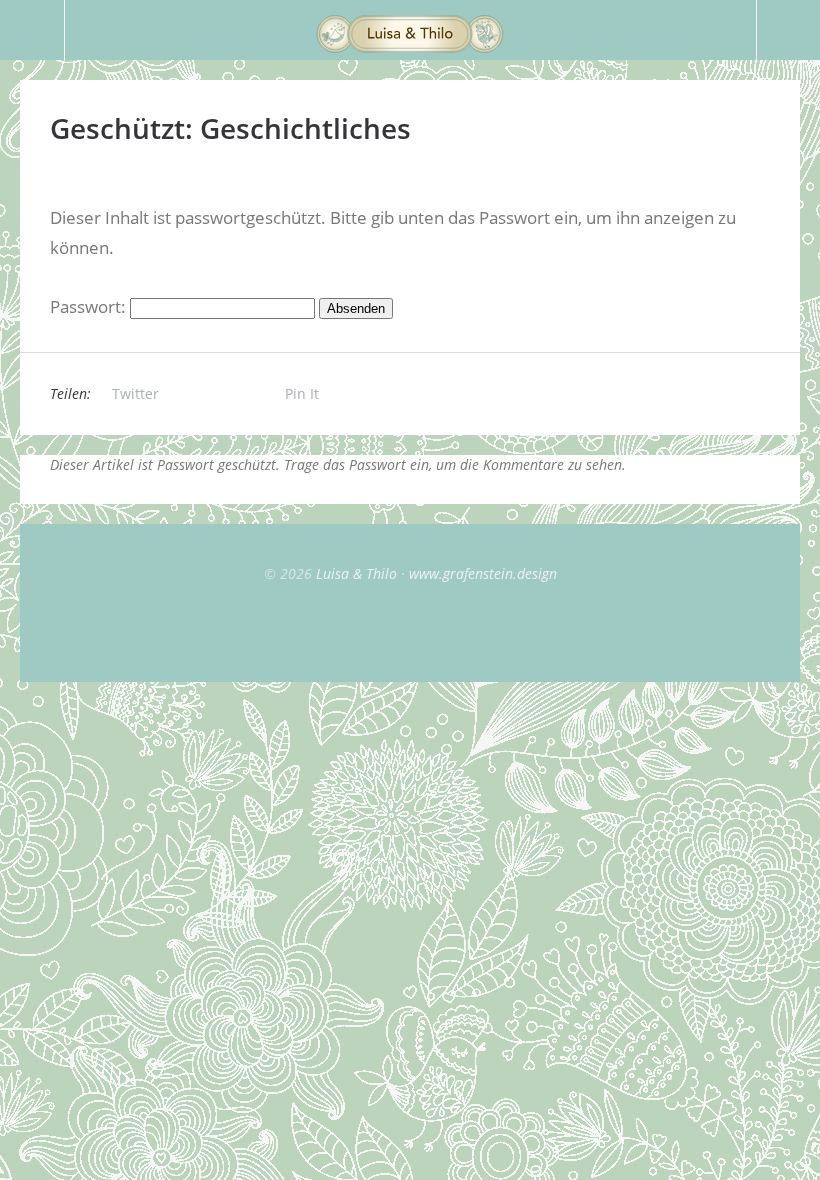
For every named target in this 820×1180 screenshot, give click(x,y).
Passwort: (90, 306)
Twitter (135, 393)
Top (410, 632)
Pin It (302, 393)
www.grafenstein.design (483, 573)
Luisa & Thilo (356, 573)
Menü (32, 30)
